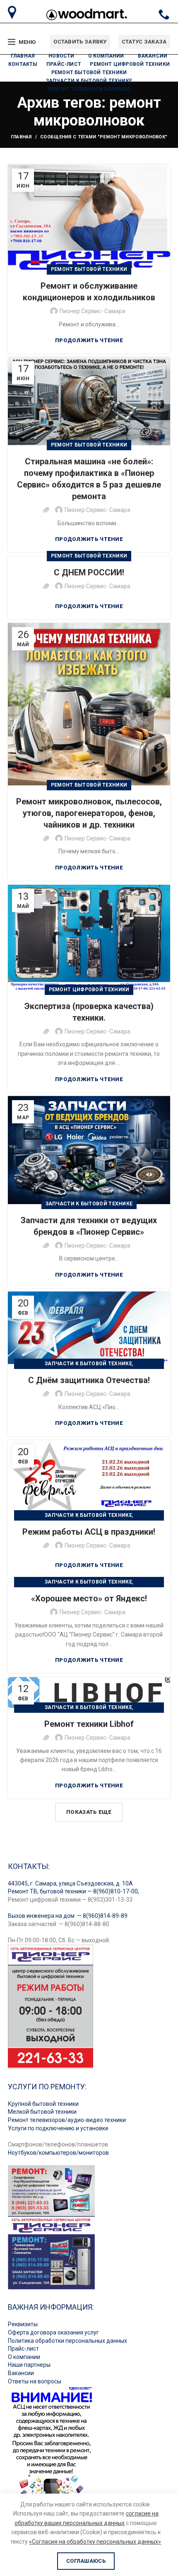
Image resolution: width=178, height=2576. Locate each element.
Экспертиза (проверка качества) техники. (89, 1012)
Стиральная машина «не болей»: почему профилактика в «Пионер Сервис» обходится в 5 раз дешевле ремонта (89, 479)
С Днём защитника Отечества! (89, 1380)
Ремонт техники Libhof (89, 1724)
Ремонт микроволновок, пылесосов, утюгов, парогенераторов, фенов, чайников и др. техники (89, 813)
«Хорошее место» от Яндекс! (89, 1598)
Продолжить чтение (89, 340)
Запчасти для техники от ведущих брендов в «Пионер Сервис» (89, 1226)
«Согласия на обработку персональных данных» (95, 2542)
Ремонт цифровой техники (89, 990)
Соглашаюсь (86, 2561)
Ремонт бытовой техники (89, 269)
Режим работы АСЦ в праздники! (89, 1532)
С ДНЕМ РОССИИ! (89, 572)
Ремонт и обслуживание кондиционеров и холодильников (89, 292)
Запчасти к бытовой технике (89, 1204)
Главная (21, 137)
